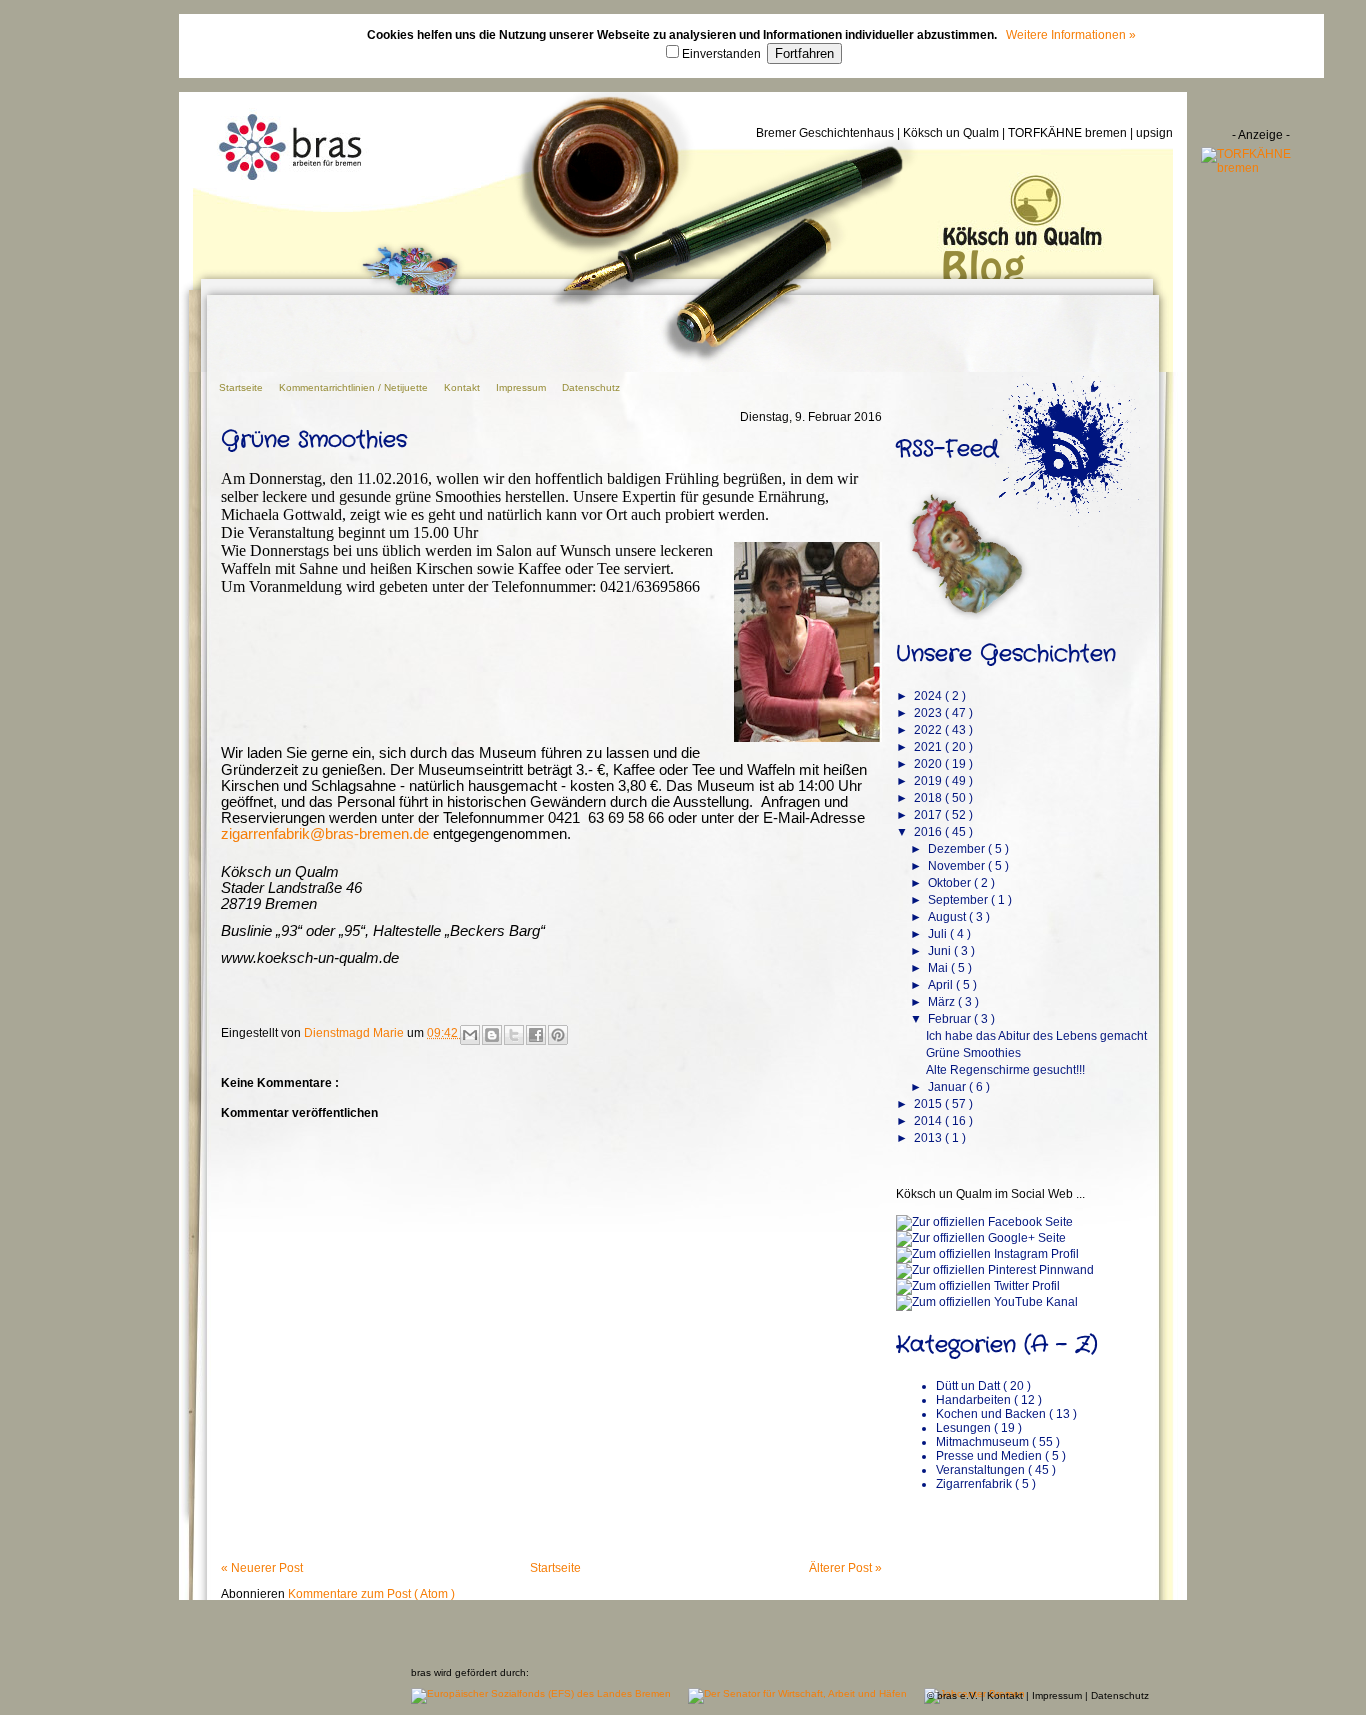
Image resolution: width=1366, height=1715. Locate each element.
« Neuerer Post (262, 1568)
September (959, 900)
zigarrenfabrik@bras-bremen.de (325, 834)
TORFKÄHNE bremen (1069, 133)
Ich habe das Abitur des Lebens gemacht (1036, 1036)
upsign (1154, 133)
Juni (941, 951)
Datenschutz (591, 387)
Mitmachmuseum (984, 1442)
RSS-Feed (947, 449)
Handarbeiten (975, 1400)
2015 (929, 1104)
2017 (929, 815)
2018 (929, 798)
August (948, 917)
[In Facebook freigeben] (536, 1035)
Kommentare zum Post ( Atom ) (371, 1594)
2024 (929, 696)
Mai (939, 968)
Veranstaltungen (982, 1470)
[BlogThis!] (492, 1035)
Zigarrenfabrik (975, 1484)
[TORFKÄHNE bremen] (1261, 168)
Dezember (958, 849)
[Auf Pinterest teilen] (558, 1035)
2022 (929, 730)
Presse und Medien (990, 1456)
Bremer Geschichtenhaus (826, 133)
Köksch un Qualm (952, 133)
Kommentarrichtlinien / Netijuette (355, 387)
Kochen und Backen (992, 1414)
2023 (929, 713)
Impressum (522, 387)
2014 (929, 1121)
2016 (929, 832)
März (943, 1002)
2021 (929, 747)
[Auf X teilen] (514, 1035)
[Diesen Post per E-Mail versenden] (470, 1035)
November (958, 866)
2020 (929, 764)
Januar (948, 1087)
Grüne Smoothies (973, 1053)
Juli (939, 934)
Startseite (242, 387)
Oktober (951, 883)
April (942, 985)
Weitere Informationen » (1071, 35)
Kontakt (463, 387)
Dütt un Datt (969, 1386)
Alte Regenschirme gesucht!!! (1005, 1070)
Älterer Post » (845, 1568)
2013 (929, 1138)
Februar (951, 1019)
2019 (929, 781)
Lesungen (965, 1428)
